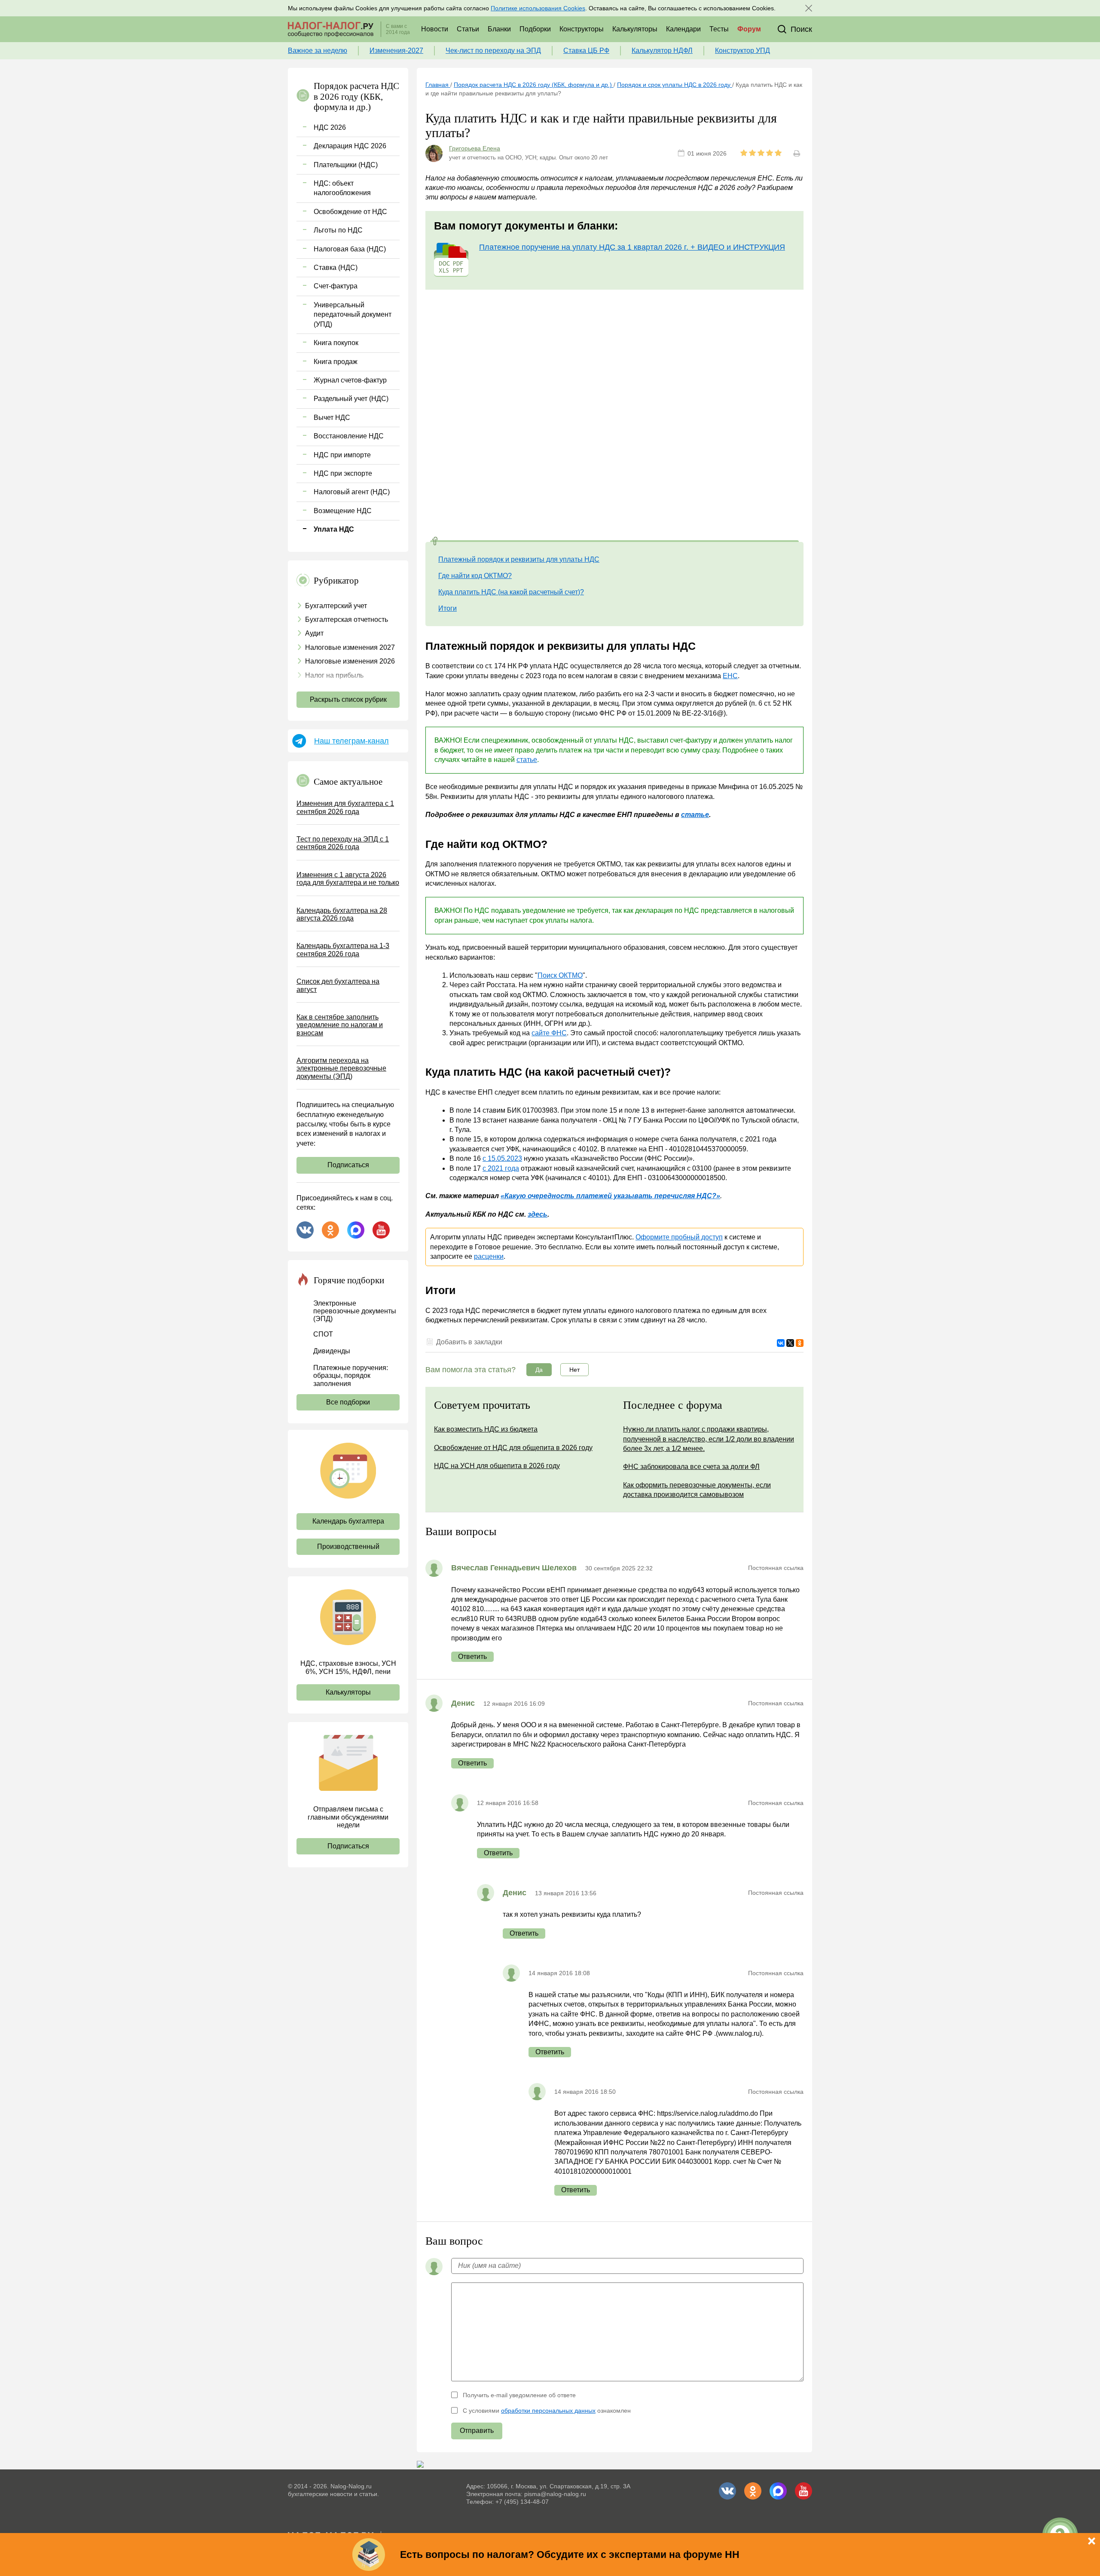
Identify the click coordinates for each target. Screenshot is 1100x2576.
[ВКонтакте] (781, 1343)
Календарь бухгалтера (348, 1521)
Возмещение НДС (343, 511)
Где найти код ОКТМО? (475, 576)
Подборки (535, 29)
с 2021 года (501, 1168)
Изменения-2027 (396, 50)
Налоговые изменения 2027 (350, 647)
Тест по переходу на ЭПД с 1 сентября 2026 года (343, 843)
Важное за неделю (318, 50)
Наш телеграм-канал (351, 741)
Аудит (314, 633)
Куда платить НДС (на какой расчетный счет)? (511, 592)
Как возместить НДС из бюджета (486, 1429)
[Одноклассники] (800, 1343)
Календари (683, 29)
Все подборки (348, 1402)
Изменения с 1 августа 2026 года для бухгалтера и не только (348, 879)
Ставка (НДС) (336, 268)
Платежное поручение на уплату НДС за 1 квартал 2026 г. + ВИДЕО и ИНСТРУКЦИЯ (632, 247)
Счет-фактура (336, 286)
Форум (749, 29)
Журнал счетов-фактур (350, 380)
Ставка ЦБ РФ (586, 50)
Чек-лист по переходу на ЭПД (493, 50)
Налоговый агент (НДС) (352, 492)
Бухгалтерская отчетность (347, 620)
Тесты (719, 29)
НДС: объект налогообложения (342, 188)
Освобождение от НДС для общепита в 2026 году (513, 1448)
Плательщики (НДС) (346, 165)
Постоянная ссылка (776, 1568)
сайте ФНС (549, 1033)
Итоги (448, 608)
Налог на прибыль (334, 675)
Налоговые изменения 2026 (350, 661)
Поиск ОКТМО (560, 975)
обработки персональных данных (548, 2411)
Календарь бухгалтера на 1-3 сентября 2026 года (343, 950)
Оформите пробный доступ (679, 1237)
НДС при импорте (342, 455)
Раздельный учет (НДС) (351, 399)
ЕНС (730, 676)
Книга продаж (336, 362)
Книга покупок (336, 343)
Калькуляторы (635, 29)
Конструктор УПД (742, 50)
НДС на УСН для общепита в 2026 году (497, 1466)
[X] (790, 1343)
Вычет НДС (332, 418)
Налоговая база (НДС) (350, 249)
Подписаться (348, 1165)
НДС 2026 (330, 127)
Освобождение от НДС (350, 212)
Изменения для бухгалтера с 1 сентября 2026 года (345, 807)
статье (527, 760)
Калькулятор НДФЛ (662, 50)
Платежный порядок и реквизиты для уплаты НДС (519, 559)
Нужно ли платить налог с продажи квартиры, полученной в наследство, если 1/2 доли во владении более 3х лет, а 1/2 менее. (709, 1439)
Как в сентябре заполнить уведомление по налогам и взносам (340, 1025)
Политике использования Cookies (538, 8)
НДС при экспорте (343, 473)
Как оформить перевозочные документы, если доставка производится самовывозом (697, 1490)
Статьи (468, 29)
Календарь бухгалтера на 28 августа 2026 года (342, 914)
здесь (538, 1214)
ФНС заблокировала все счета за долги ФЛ (691, 1467)
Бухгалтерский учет (336, 606)
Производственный (348, 1547)
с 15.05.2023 (502, 1158)
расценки (489, 1256)
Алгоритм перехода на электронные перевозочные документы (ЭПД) (341, 1068)
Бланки (499, 29)
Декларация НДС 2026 (350, 146)
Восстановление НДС (349, 436)
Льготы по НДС (338, 230)
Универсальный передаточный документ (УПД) (353, 315)
